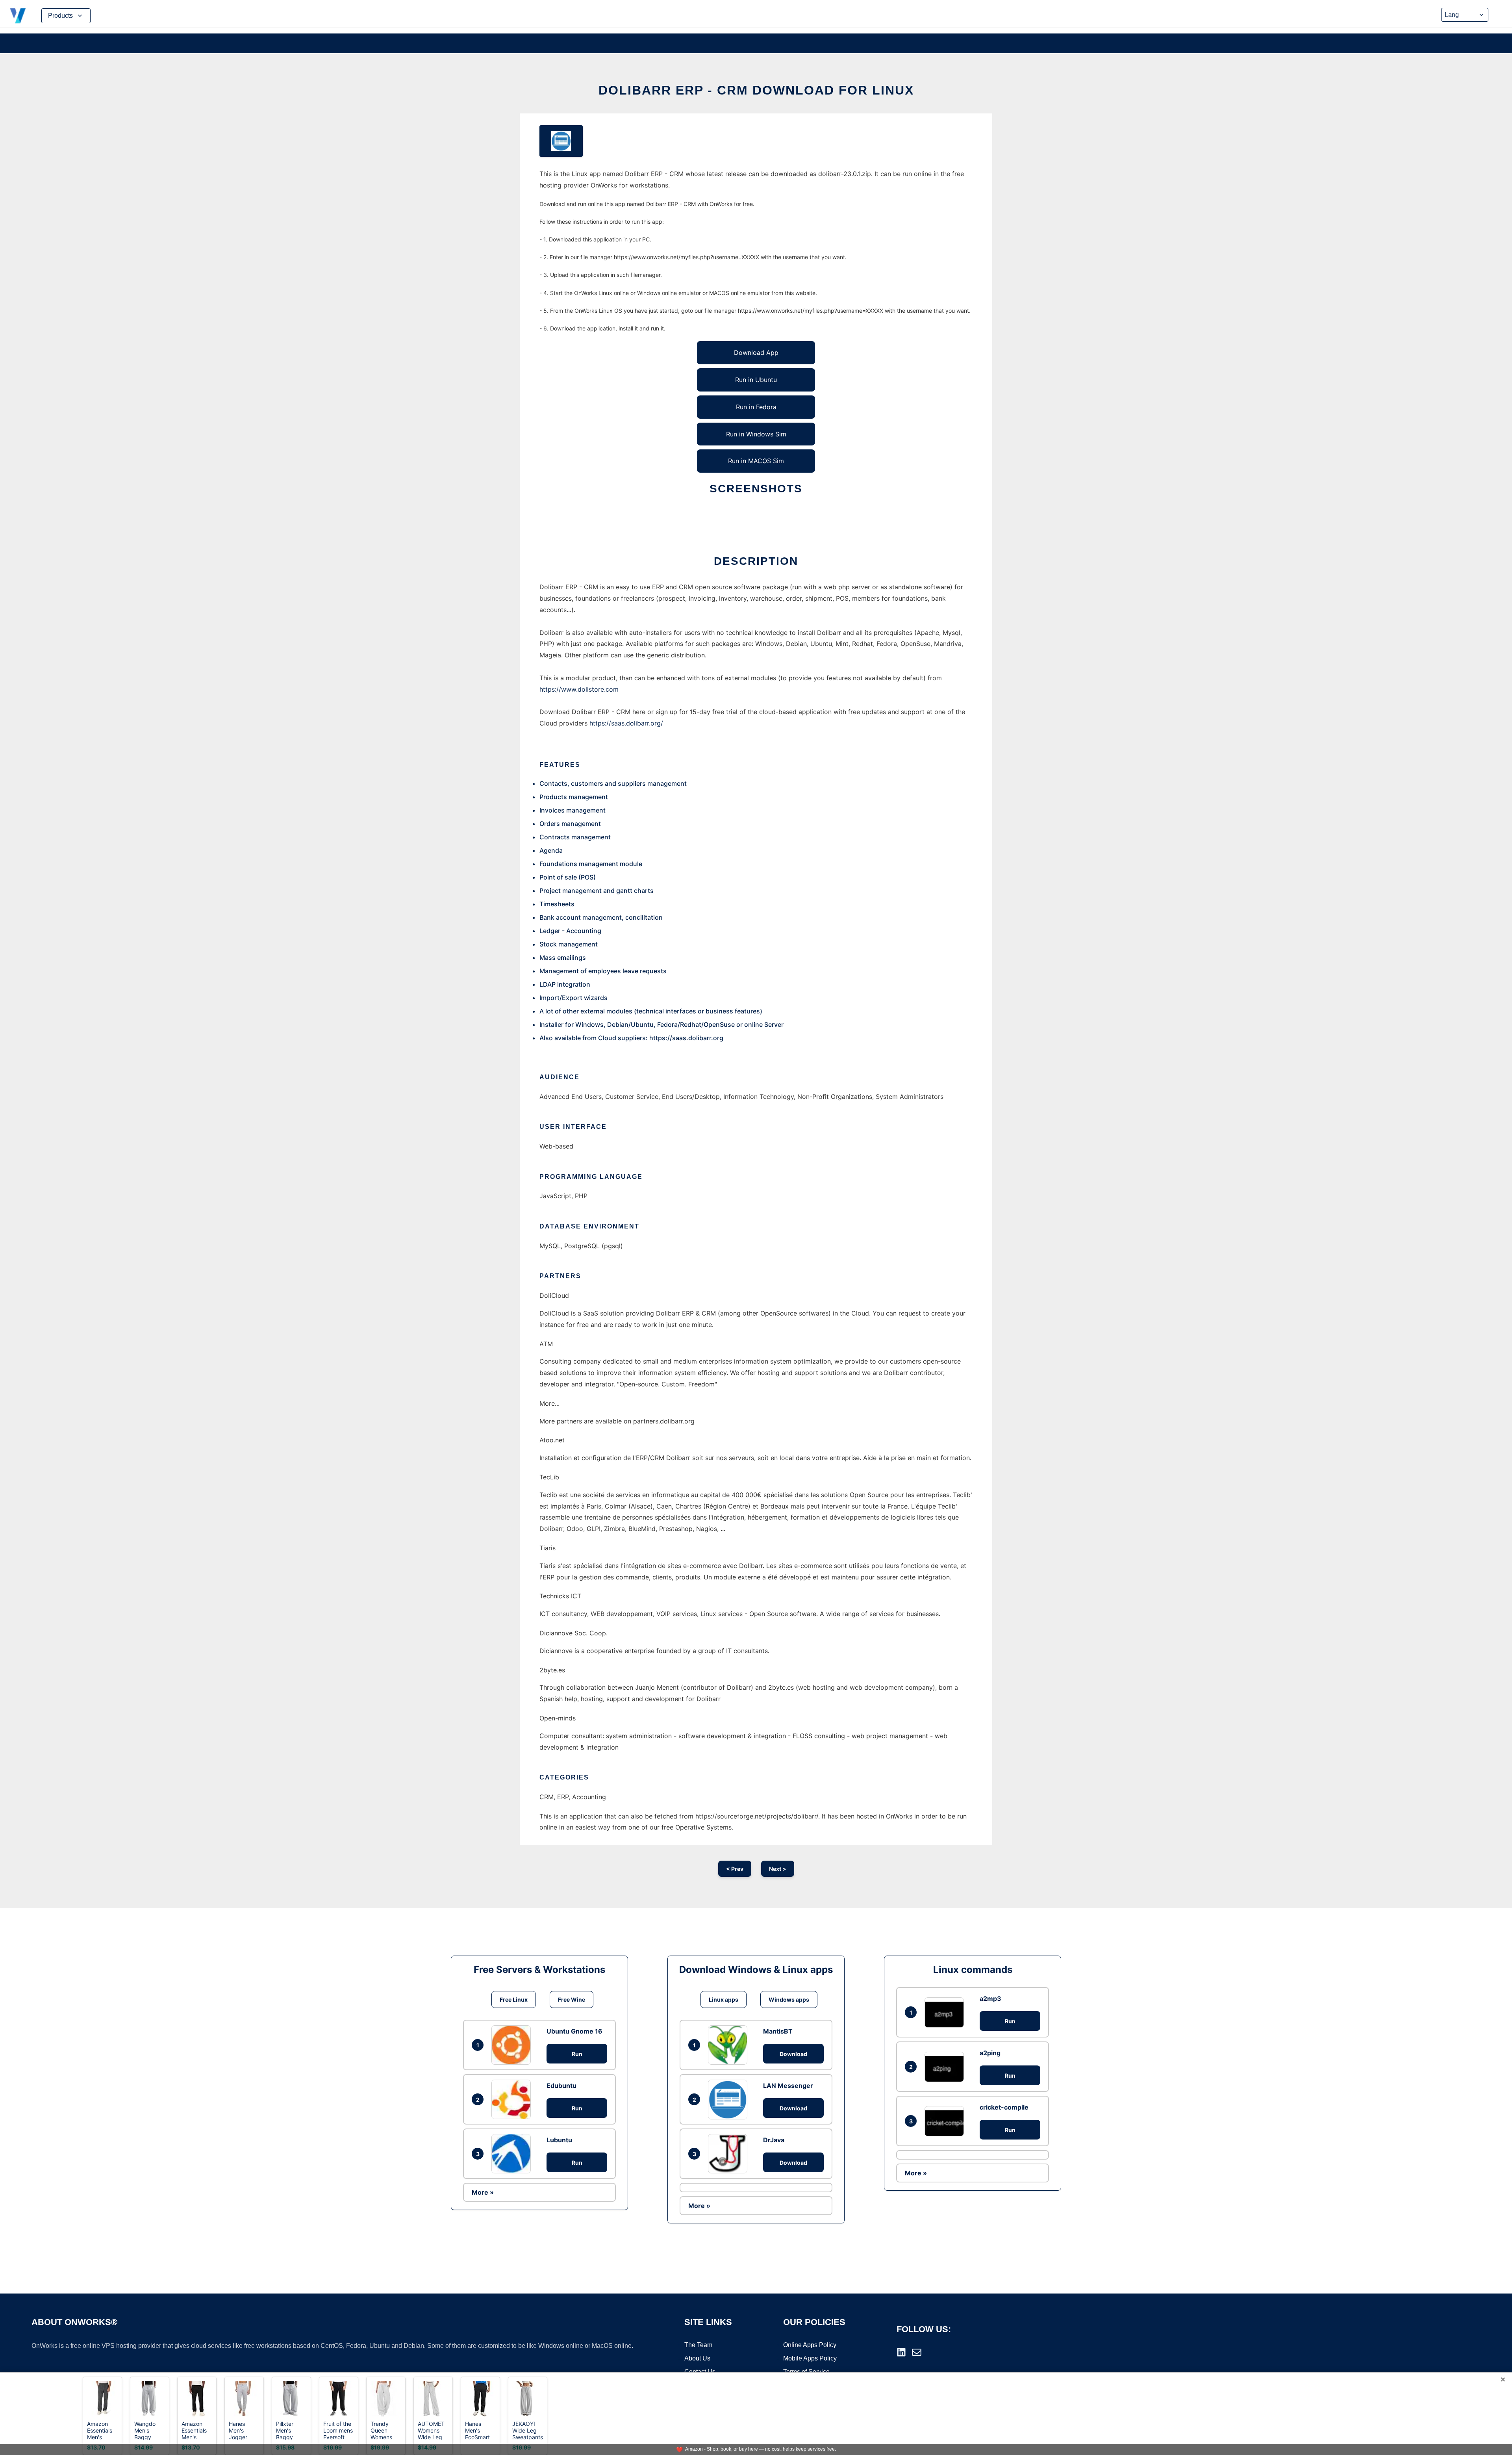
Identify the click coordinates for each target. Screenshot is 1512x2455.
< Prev (735, 1869)
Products (60, 16)
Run (577, 2054)
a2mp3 (990, 1999)
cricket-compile (1004, 2107)
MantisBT (778, 2031)
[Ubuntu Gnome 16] (513, 2045)
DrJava (774, 2140)
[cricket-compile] (946, 2121)
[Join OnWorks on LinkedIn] (901, 2352)
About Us (697, 2358)
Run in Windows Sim (756, 434)
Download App (756, 353)
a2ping (990, 2053)
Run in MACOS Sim (756, 461)
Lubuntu (559, 2140)
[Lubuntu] (513, 2154)
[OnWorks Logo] (18, 16)
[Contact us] (917, 2352)
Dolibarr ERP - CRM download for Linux (756, 90)
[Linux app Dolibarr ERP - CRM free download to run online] (561, 141)
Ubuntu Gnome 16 (574, 2031)
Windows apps (789, 1999)
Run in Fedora (756, 407)
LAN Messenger (788, 2086)
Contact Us (700, 2372)
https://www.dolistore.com (579, 689)
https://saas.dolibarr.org (686, 1038)
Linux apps (724, 1999)
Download (793, 2054)
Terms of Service (806, 2372)
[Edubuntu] (513, 2099)
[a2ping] (946, 2067)
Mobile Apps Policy (810, 2358)
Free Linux (514, 1999)
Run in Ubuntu (756, 380)
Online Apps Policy (810, 2345)
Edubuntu (561, 2086)
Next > (778, 1869)
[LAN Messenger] (730, 2099)
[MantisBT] (730, 2045)
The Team (698, 2345)
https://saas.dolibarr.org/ (626, 723)
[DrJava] (730, 2154)
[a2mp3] (946, 2012)
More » (483, 2192)
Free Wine (572, 1999)
